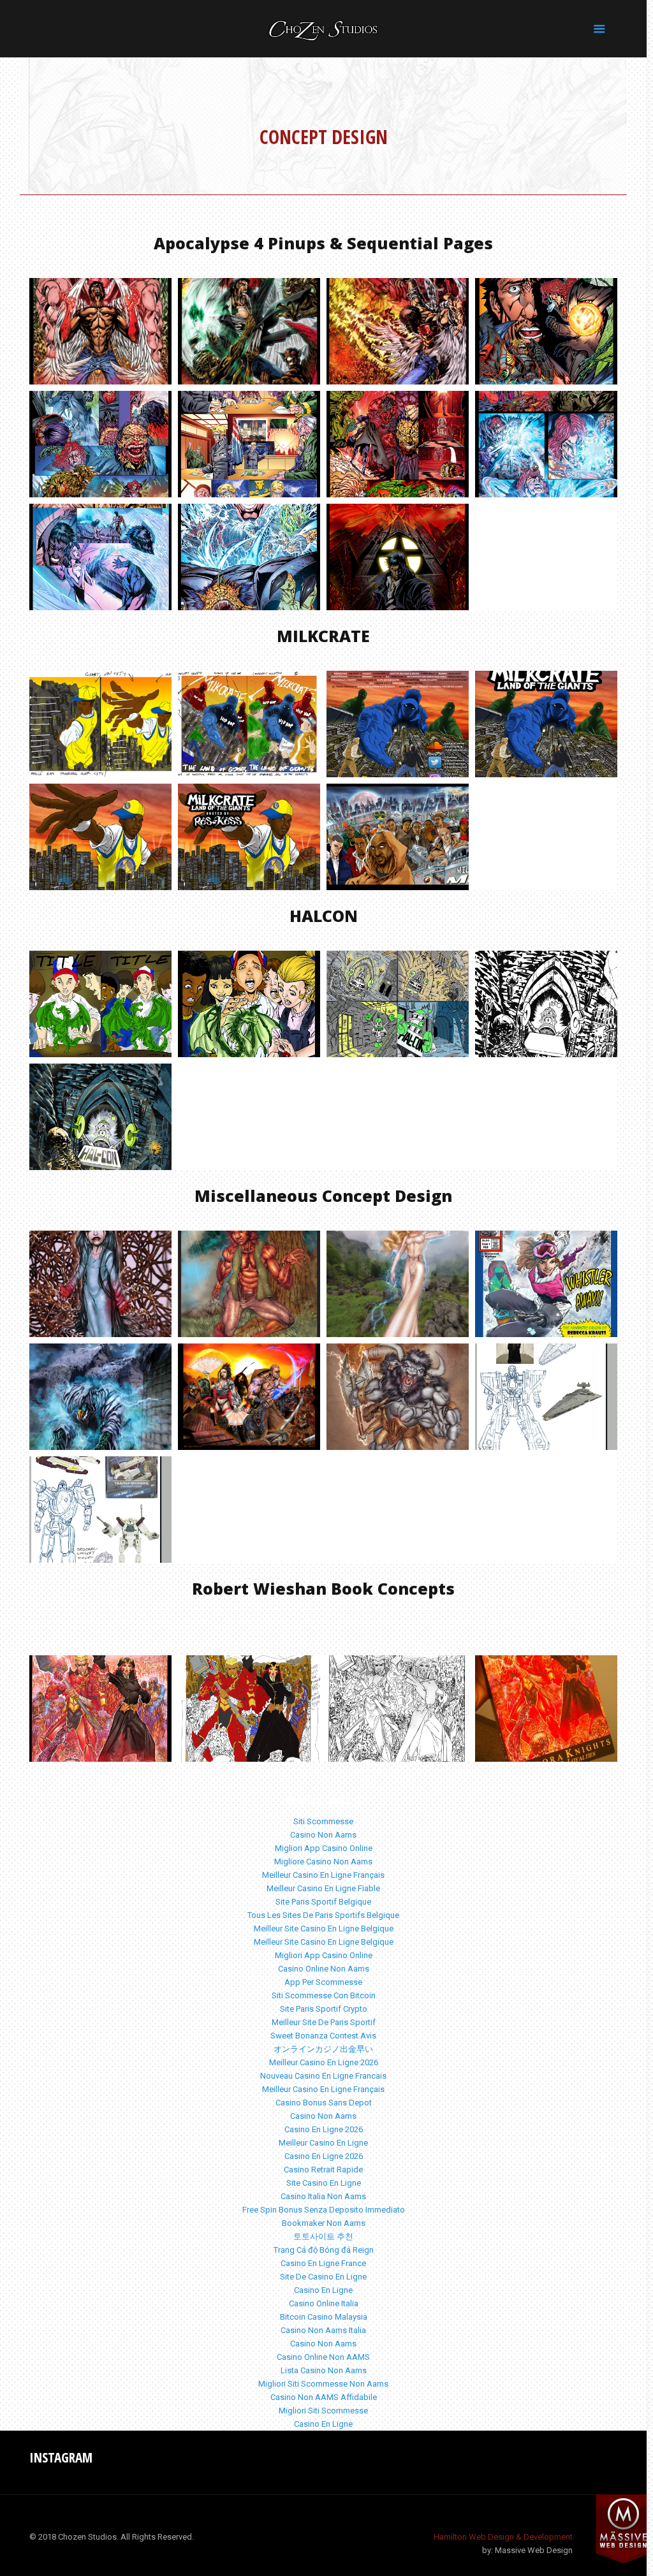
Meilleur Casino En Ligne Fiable (323, 1888)
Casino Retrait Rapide (323, 2170)
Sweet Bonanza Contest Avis (323, 2036)
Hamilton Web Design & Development (503, 2537)
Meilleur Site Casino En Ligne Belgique (324, 1928)
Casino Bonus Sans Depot (324, 2103)
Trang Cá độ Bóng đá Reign (324, 2250)
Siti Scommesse (323, 1821)
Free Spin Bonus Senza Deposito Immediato (324, 2210)
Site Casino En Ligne (324, 2183)
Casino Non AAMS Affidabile (324, 2397)
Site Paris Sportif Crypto (324, 2009)
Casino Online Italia (324, 2303)
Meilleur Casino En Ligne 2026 (324, 2062)
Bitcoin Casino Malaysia (324, 2317)
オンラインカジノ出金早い (323, 2049)
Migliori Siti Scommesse (323, 2411)
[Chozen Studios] (323, 29)
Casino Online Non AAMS (323, 2357)
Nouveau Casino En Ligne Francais (323, 2076)
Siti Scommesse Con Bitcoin (324, 1995)
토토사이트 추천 (323, 2236)
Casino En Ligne (323, 2290)
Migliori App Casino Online (324, 1848)
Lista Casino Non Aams (324, 2370)
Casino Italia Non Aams (323, 2196)
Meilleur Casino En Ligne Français (323, 1875)
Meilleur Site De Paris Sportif (324, 2022)
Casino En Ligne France (323, 2263)
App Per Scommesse (323, 1982)
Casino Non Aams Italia (323, 2330)
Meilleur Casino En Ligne (323, 2143)
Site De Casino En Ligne (323, 2277)
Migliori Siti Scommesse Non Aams (323, 2384)
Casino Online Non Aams (324, 1969)
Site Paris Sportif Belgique (323, 1902)
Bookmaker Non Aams (324, 2223)
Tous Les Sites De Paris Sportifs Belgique (323, 1915)
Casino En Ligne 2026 (324, 2129)
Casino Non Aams (323, 1835)
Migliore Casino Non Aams (323, 1862)
